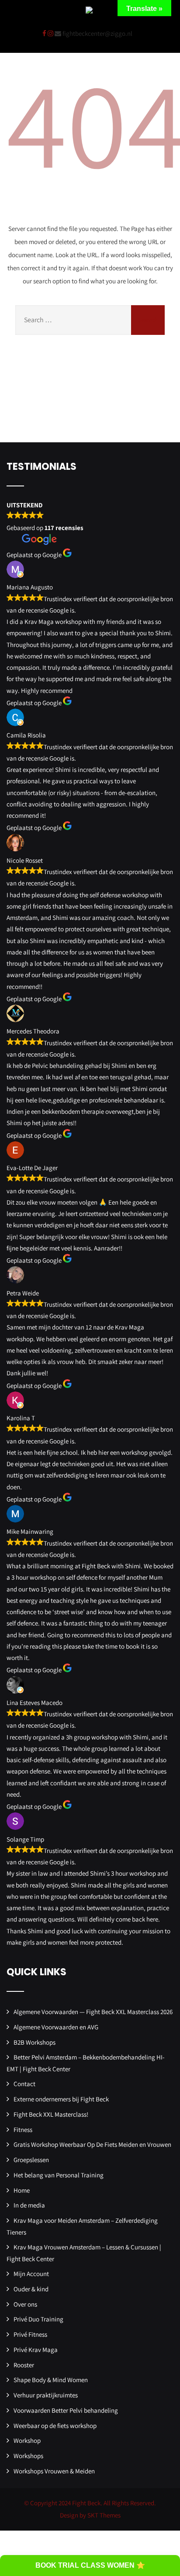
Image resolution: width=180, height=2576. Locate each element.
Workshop (27, 2440)
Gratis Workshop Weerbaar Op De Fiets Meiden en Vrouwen (92, 2144)
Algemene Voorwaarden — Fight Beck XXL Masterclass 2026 (93, 2012)
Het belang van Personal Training (59, 2175)
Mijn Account (31, 2274)
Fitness (23, 2130)
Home (22, 2190)
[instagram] (50, 33)
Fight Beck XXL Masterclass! (51, 2114)
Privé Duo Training (38, 2319)
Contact (24, 2084)
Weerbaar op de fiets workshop (55, 2426)
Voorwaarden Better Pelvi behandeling (66, 2410)
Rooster (24, 2365)
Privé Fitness (30, 2334)
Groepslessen (31, 2160)
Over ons (25, 2304)
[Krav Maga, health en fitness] (89, 11)
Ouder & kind (31, 2289)
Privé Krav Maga (36, 2350)
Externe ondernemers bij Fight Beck (61, 2099)
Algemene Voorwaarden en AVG (56, 2027)
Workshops (28, 2456)
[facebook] (44, 33)
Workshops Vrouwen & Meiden (54, 2471)
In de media (29, 2205)
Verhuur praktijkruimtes (46, 2395)
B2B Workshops (35, 2042)
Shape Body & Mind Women (51, 2380)
